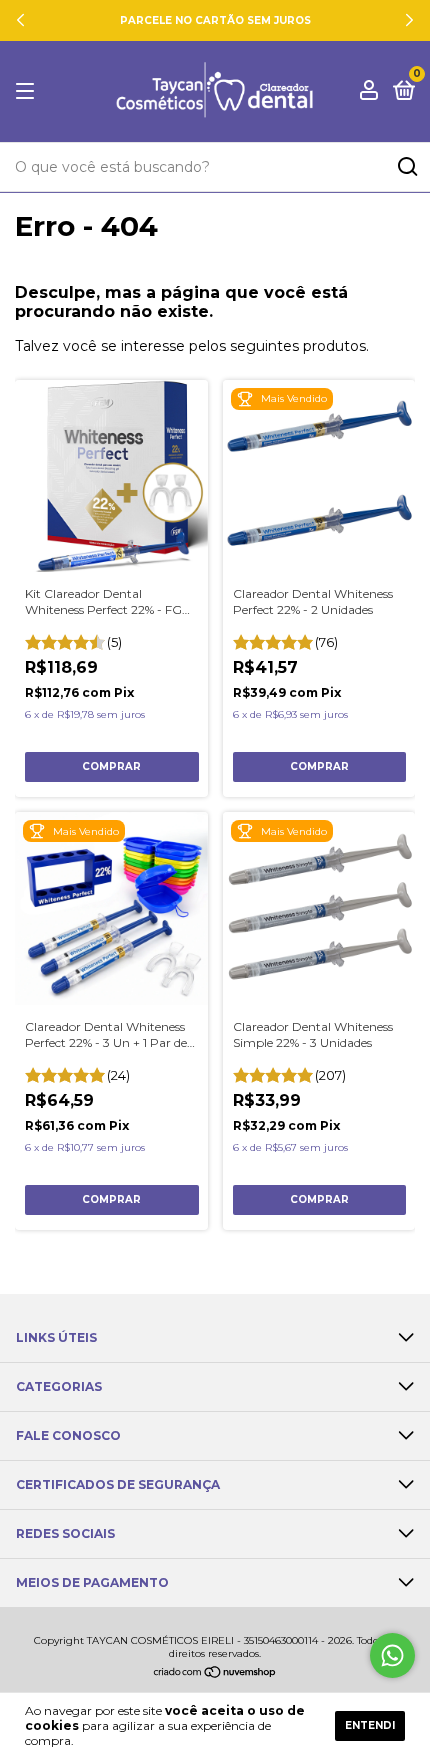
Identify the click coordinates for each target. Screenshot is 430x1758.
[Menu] (28, 91)
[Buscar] (406, 167)
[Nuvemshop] (215, 1674)
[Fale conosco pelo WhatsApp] (392, 1655)
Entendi (370, 1725)
